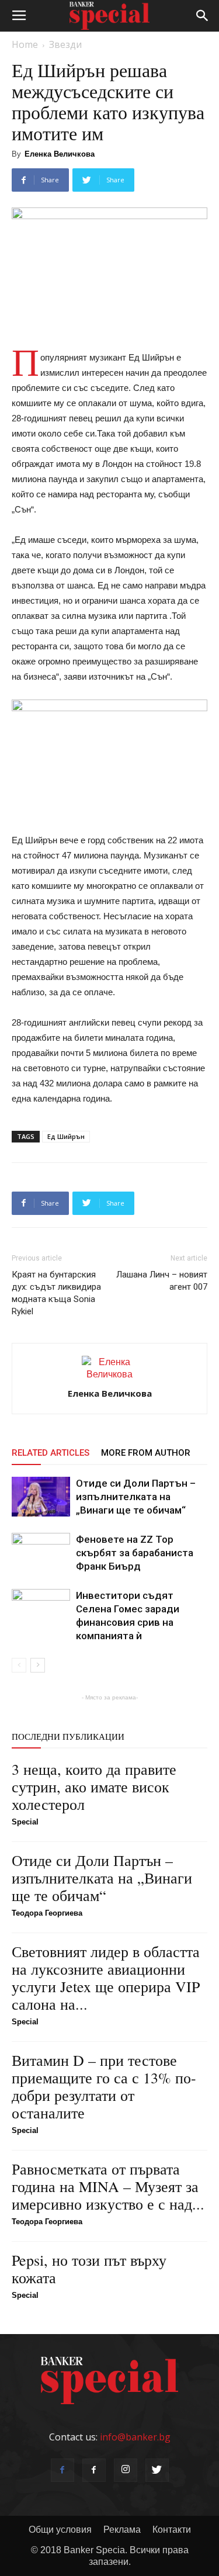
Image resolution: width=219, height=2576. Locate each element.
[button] (203, 16)
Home (25, 44)
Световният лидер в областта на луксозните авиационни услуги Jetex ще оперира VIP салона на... (106, 1978)
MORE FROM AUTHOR (146, 1453)
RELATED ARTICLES (51, 1453)
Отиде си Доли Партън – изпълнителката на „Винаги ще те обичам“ (136, 1497)
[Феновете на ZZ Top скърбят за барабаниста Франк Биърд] (41, 1553)
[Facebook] (62, 2470)
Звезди (65, 44)
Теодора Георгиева (47, 1913)
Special (25, 1822)
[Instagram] (126, 2470)
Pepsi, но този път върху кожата (89, 2269)
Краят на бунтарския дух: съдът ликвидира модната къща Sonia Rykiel (56, 1293)
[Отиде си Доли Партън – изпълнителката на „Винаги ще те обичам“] (41, 1497)
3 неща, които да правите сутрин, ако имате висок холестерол (94, 1786)
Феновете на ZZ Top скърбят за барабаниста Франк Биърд (135, 1553)
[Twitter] (157, 2470)
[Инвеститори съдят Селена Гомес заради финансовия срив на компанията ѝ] (41, 1609)
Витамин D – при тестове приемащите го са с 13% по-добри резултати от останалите (104, 2086)
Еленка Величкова (60, 154)
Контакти (172, 2530)
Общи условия (60, 2530)
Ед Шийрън (66, 1136)
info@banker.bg (135, 2437)
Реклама (122, 2530)
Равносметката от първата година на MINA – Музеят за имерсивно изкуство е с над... (108, 2186)
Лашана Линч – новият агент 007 (162, 1281)
